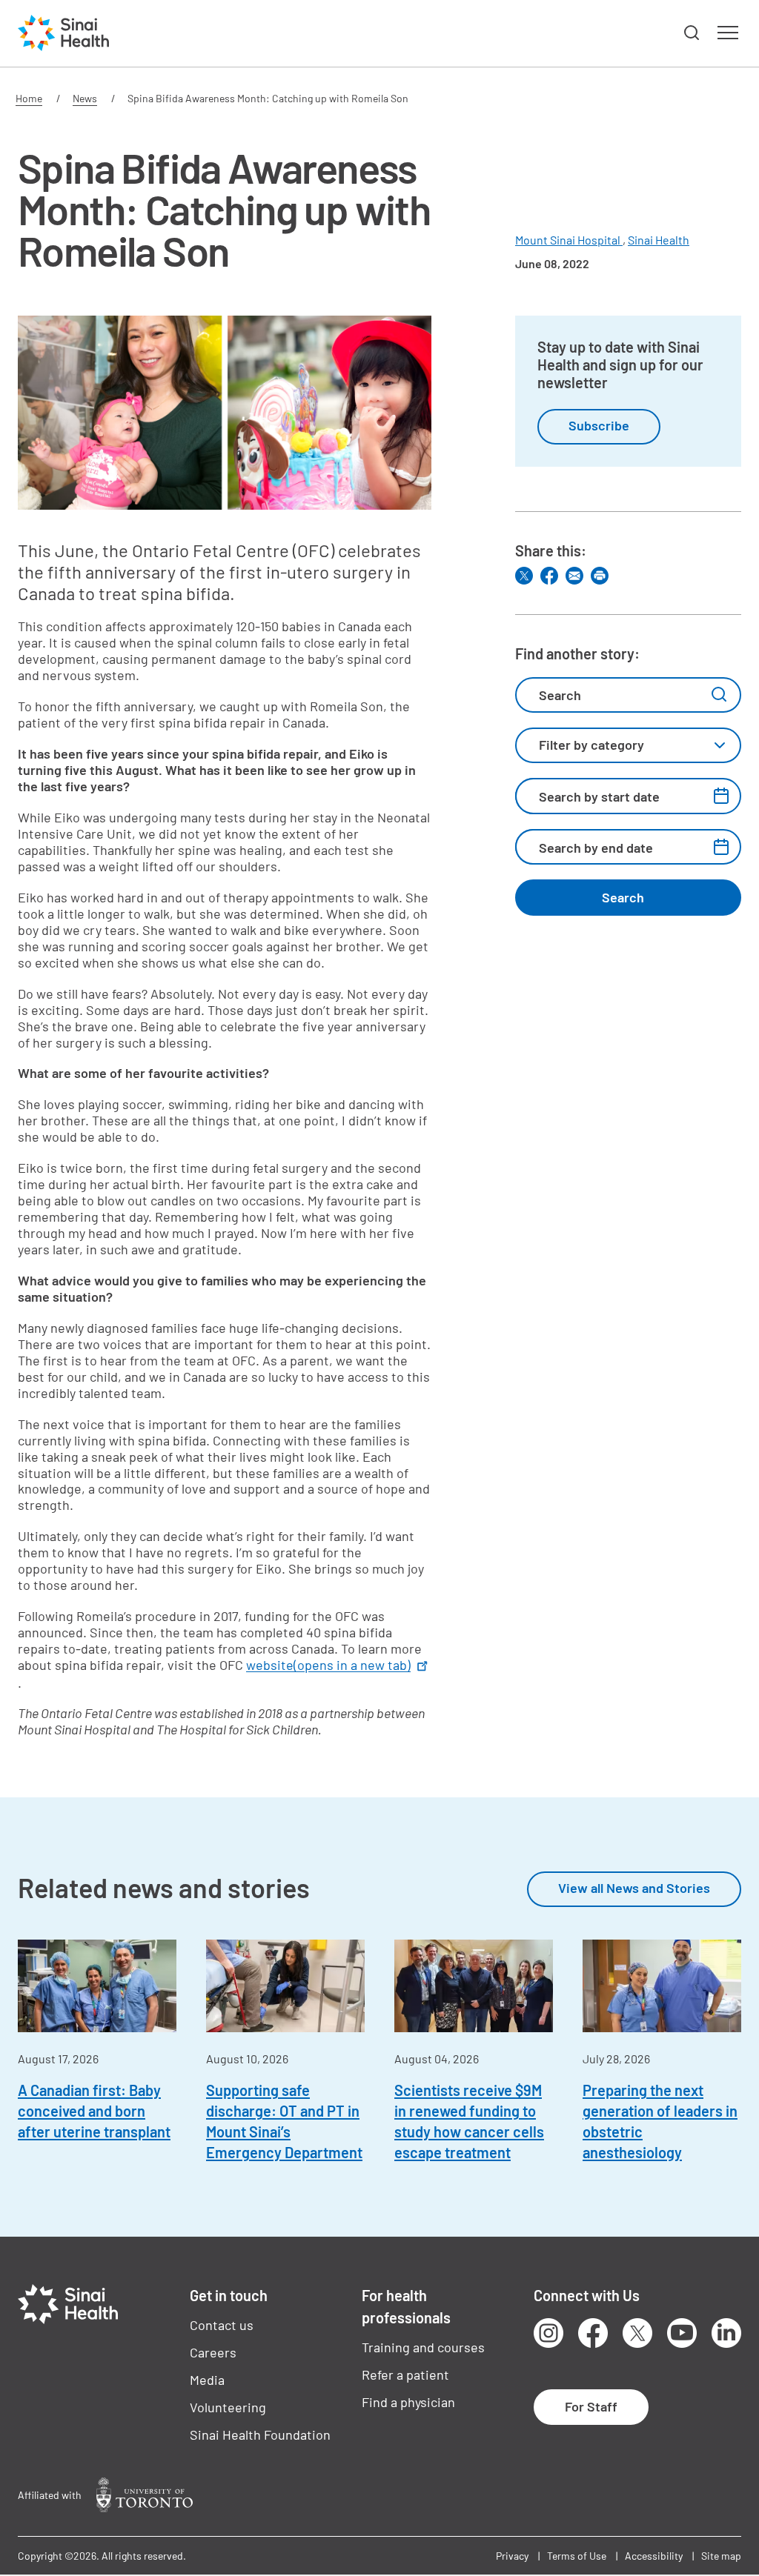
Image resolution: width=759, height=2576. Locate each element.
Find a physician (408, 2402)
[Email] (574, 576)
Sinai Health (659, 240)
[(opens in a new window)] (145, 2495)
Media (207, 2380)
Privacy (512, 2556)
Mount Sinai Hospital (569, 240)
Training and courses (423, 2347)
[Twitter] (524, 576)
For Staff (591, 2406)
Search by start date (599, 796)
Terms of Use (577, 2556)
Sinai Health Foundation (260, 2434)
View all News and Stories (634, 1888)
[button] (692, 33)
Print (600, 576)
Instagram (548, 2333)
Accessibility (654, 2556)
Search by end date (596, 848)
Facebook (593, 2333)
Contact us (222, 2325)
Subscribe (599, 425)
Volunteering (228, 2407)
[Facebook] (549, 576)
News (85, 98)
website (328, 1665)
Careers (213, 2352)
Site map (721, 2556)
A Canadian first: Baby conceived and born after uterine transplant (94, 2111)
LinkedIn (726, 2333)
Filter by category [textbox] (591, 745)
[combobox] (628, 745)
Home (29, 98)
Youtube (682, 2333)
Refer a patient (405, 2374)
